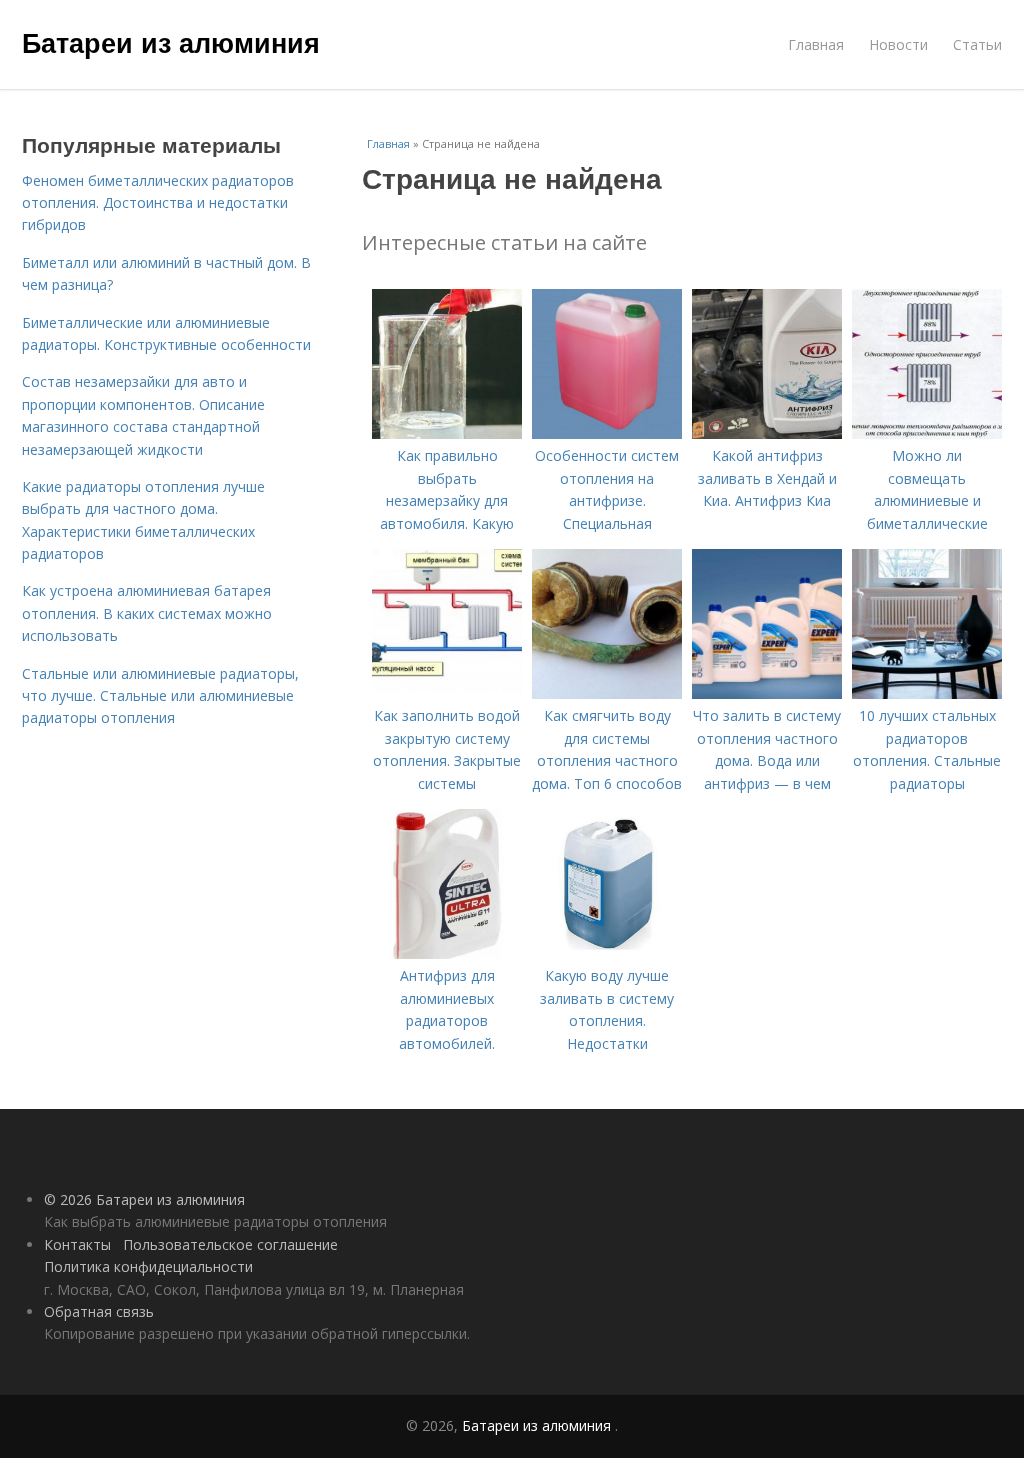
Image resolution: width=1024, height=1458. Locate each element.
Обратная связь (99, 1311)
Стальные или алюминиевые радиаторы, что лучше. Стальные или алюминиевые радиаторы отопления (160, 696)
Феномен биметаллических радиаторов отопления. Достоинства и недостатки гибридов (158, 203)
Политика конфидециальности (148, 1266)
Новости (898, 44)
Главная (816, 44)
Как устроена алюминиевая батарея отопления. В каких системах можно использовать (147, 613)
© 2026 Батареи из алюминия (144, 1199)
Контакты (77, 1244)
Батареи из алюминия (171, 42)
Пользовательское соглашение (230, 1244)
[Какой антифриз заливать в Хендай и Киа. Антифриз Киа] (767, 433)
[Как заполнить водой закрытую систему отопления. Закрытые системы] (447, 693)
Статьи (977, 44)
